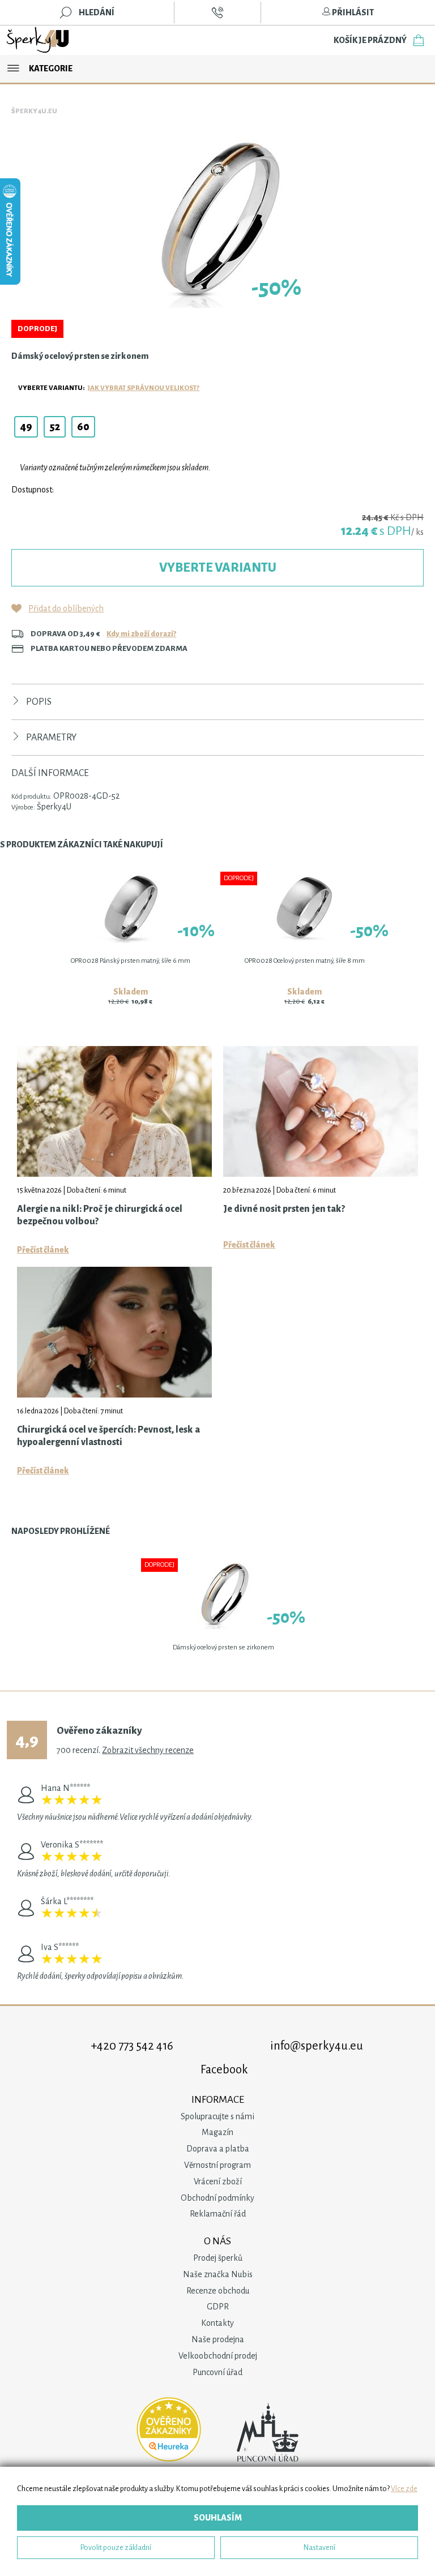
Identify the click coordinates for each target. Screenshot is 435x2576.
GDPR (218, 2307)
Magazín (217, 2132)
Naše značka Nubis (218, 2274)
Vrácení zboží (218, 2181)
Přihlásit (352, 12)
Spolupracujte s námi (217, 2116)
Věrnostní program (217, 2165)
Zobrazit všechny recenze (148, 1750)
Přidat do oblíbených (66, 608)
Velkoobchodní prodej (218, 2356)
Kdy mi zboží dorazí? (141, 634)
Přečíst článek (43, 1250)
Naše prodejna (218, 2339)
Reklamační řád (218, 2214)
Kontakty (217, 2323)
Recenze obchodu (218, 2291)
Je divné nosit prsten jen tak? (284, 1209)
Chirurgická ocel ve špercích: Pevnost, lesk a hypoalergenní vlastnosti (108, 1436)
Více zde (404, 2489)
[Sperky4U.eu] (39, 40)
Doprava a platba (218, 2149)
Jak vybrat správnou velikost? (144, 388)
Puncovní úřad (217, 2372)
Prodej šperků (218, 2258)
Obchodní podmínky (217, 2198)
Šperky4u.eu (34, 111)
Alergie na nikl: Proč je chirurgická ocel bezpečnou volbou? (100, 1215)
